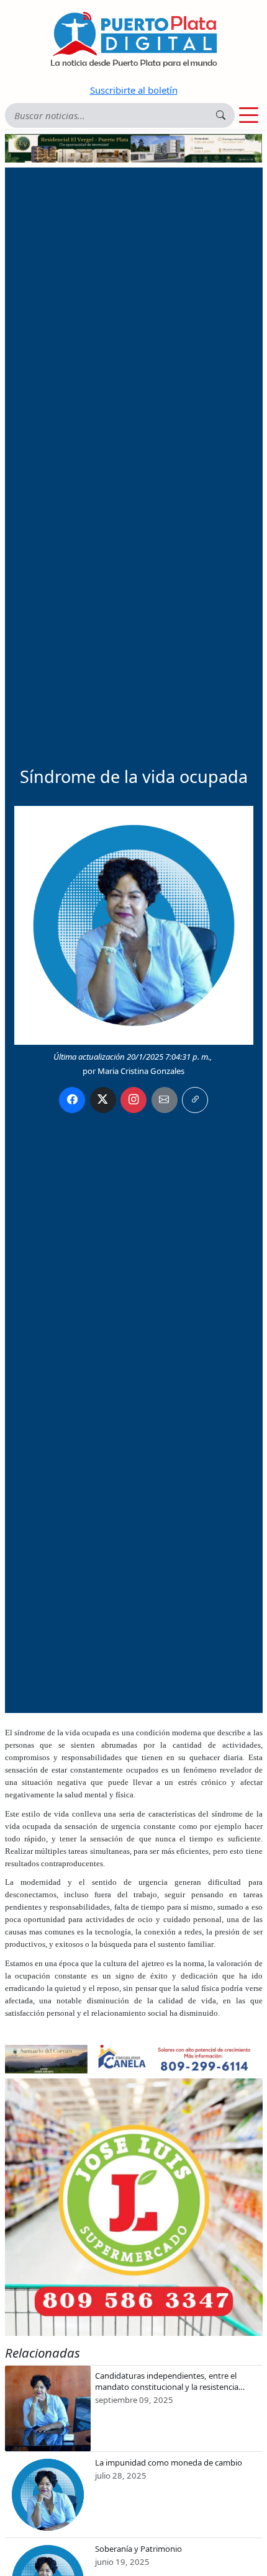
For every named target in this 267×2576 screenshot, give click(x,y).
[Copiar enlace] (195, 1100)
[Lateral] (134, 2207)
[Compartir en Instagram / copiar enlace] (133, 1100)
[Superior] (134, 147)
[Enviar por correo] (165, 1100)
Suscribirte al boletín (134, 90)
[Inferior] (134, 2058)
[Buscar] (221, 115)
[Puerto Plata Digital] (133, 39)
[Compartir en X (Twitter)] (103, 1100)
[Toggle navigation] (249, 115)
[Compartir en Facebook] (72, 1100)
